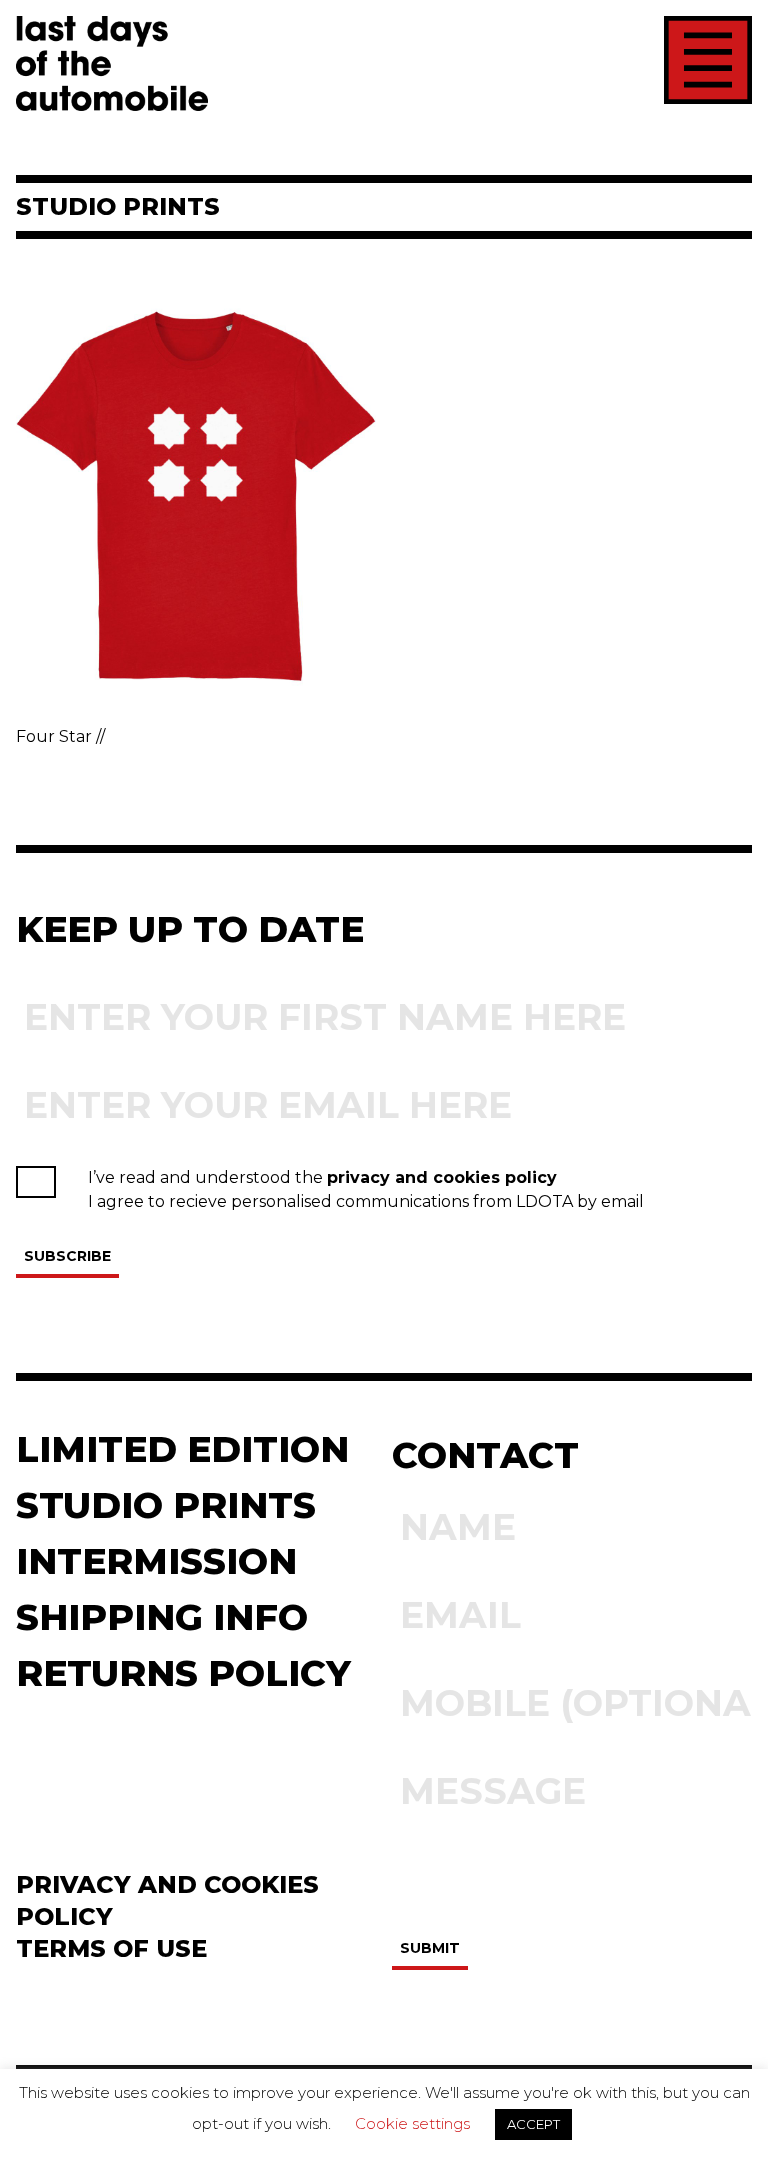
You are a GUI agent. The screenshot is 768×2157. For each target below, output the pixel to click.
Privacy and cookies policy (167, 1900)
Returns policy (183, 1673)
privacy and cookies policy (442, 1177)
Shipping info (162, 1617)
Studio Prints (166, 1505)
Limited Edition (182, 1449)
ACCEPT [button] (533, 2124)
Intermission (156, 1561)
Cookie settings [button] (412, 2123)
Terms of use (111, 1948)
